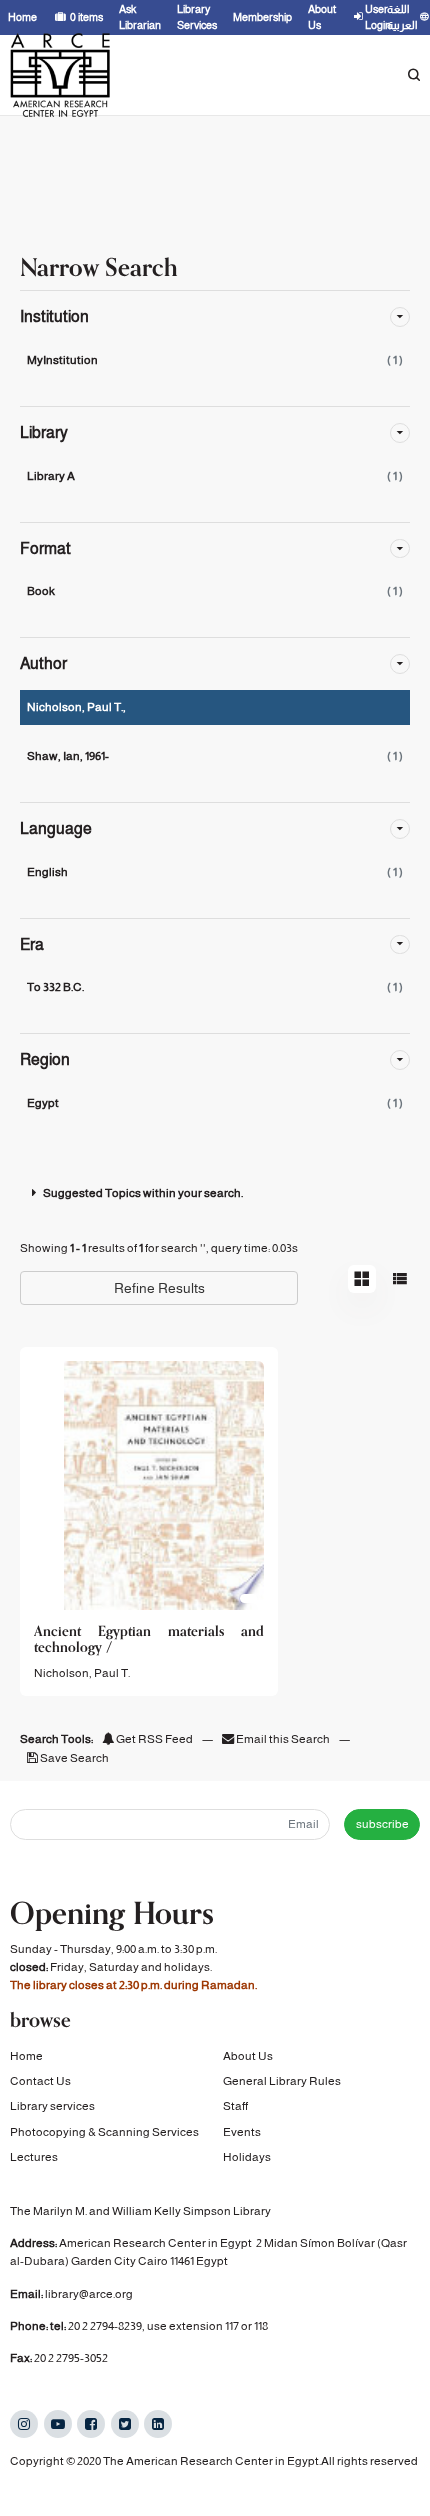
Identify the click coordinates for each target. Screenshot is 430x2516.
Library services (52, 2106)
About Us (248, 2056)
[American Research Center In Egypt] (60, 75)
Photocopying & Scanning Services (104, 2132)
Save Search (73, 1758)
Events (242, 2132)
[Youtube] (58, 2424)
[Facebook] (91, 2424)
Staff (235, 2106)
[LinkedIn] (158, 2424)
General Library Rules (282, 2081)
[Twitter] (125, 2424)
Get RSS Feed (153, 1739)
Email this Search (283, 1739)
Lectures (34, 2157)
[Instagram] (24, 2424)
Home (26, 2056)
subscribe (382, 1824)
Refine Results (159, 1288)
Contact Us (40, 2081)
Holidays (247, 2157)
